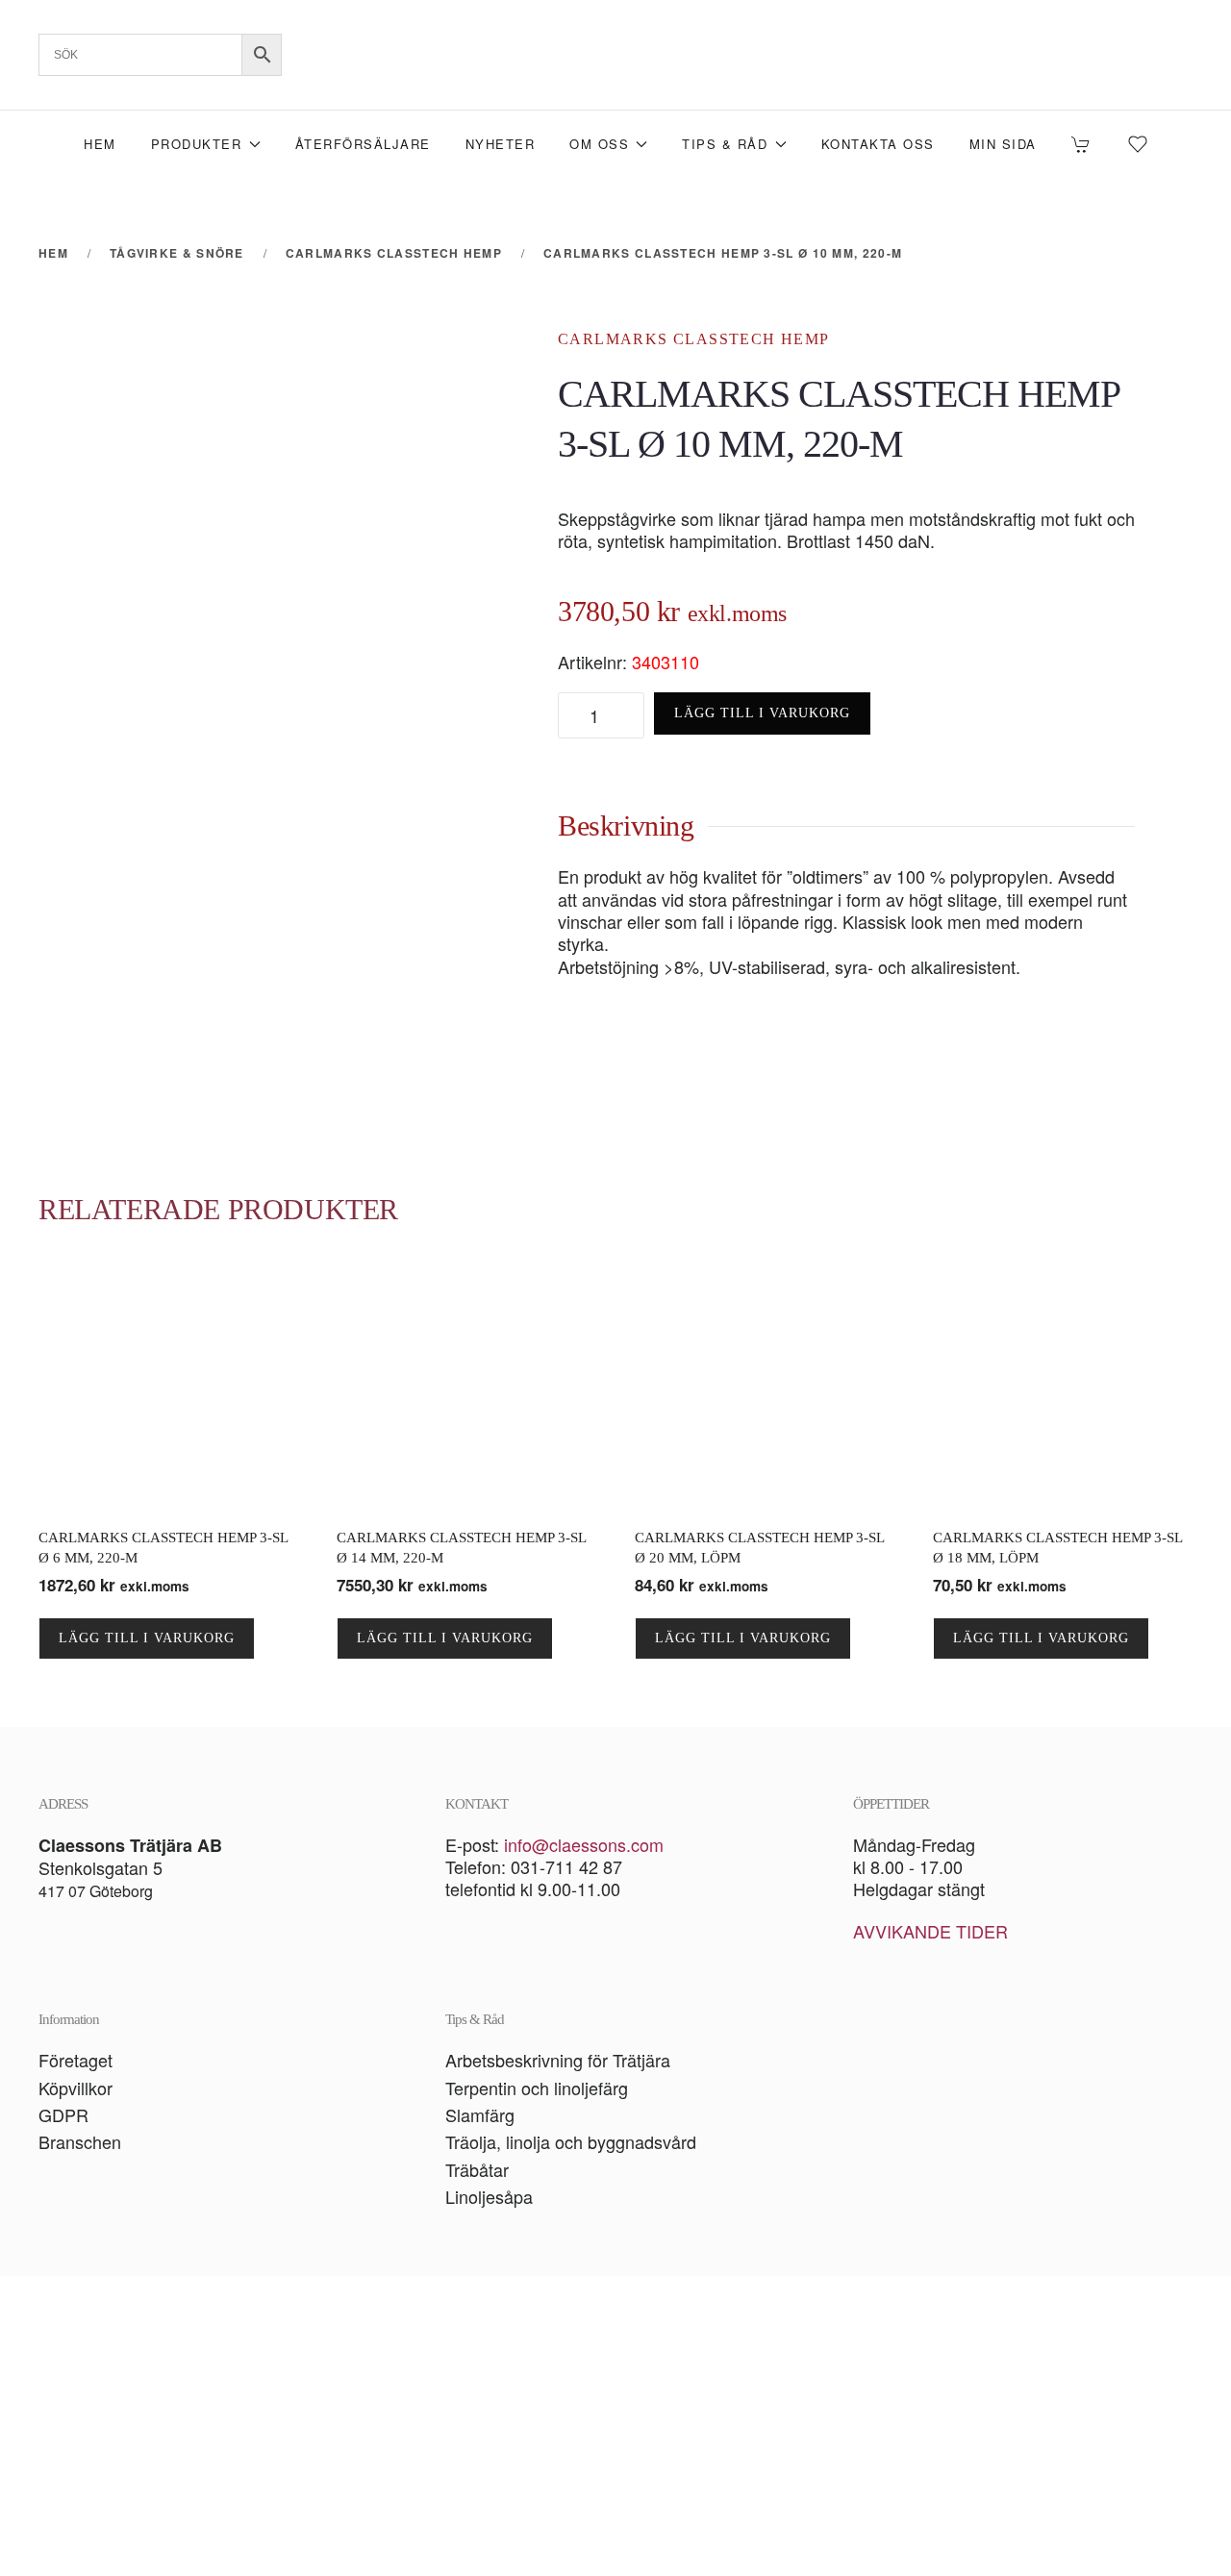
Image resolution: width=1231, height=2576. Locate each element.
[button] (615, 2426)
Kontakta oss (878, 144)
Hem (100, 144)
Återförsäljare (363, 144)
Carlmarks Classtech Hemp (694, 339)
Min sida (1003, 144)
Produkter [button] (197, 144)
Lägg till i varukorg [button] (147, 1638)
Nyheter (501, 144)
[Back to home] (615, 55)
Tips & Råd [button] (725, 144)
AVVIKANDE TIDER (930, 1931)
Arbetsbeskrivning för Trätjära (558, 2060)
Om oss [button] (599, 144)
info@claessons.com (584, 1844)
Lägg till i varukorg (762, 713)
